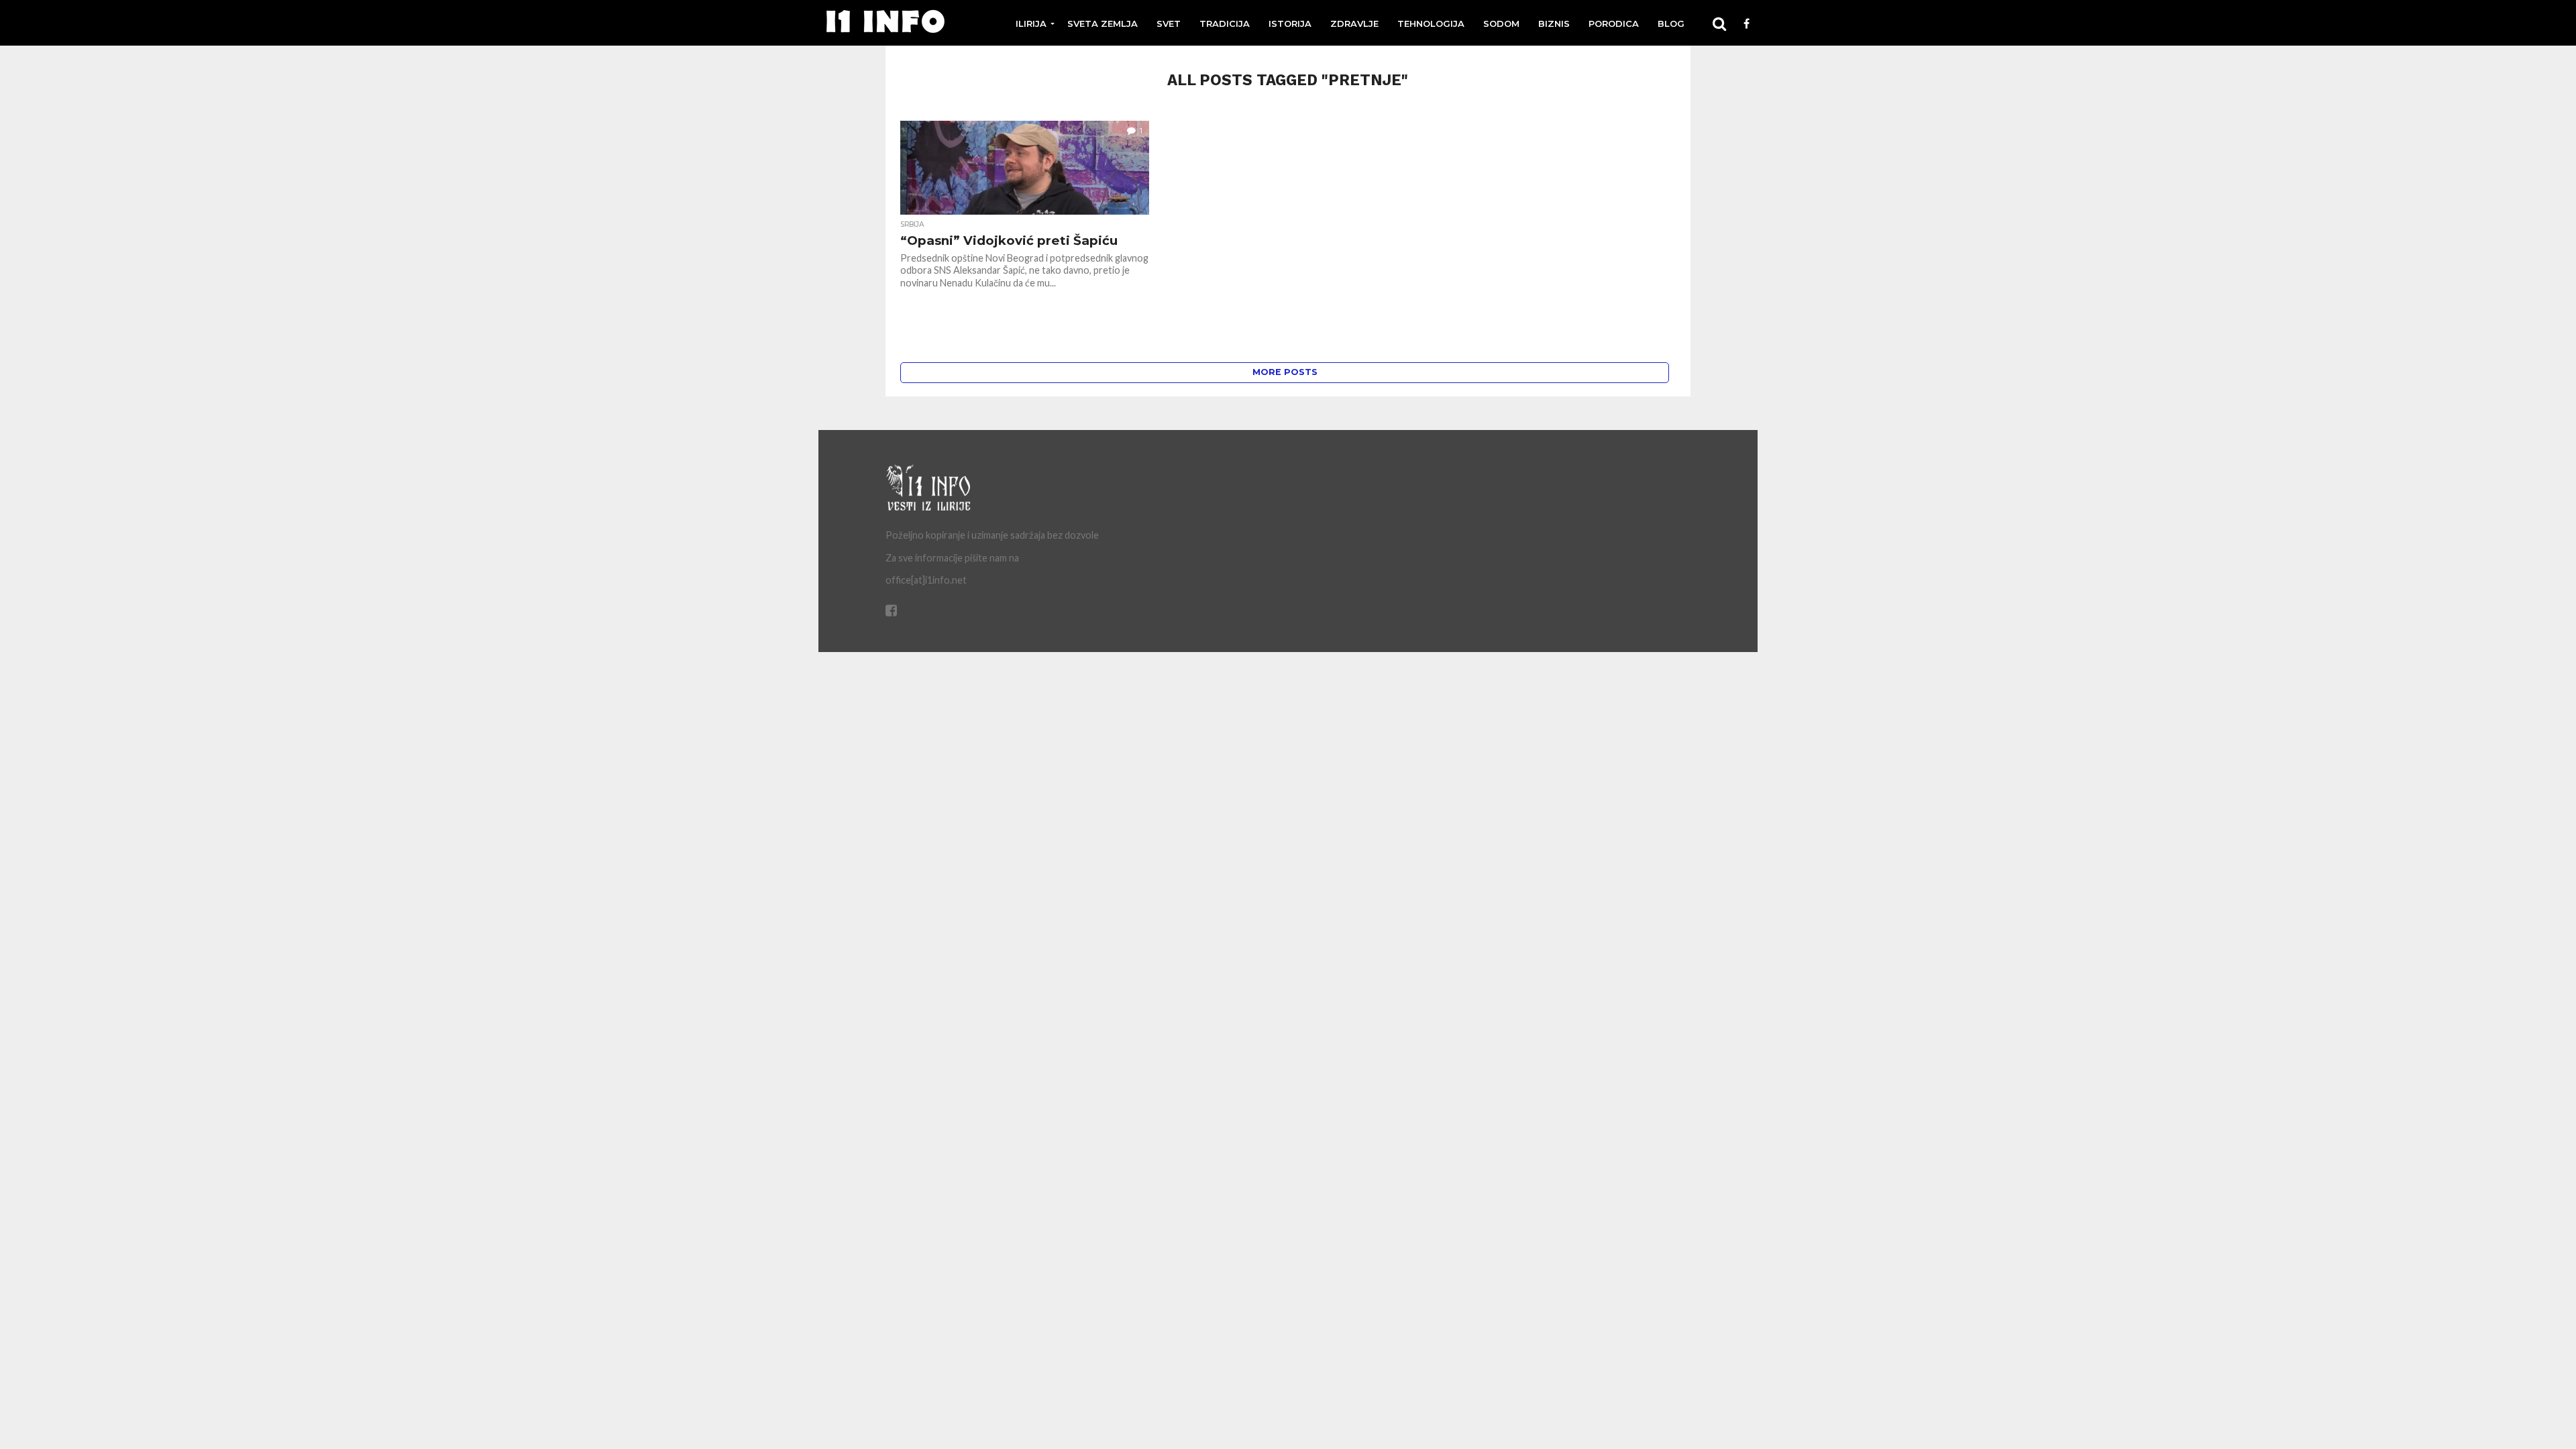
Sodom (1501, 23)
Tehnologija (1431, 23)
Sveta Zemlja (1103, 23)
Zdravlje (1354, 23)
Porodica (1614, 23)
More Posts (1285, 372)
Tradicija (1225, 23)
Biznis (1554, 23)
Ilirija (1031, 23)
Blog (1671, 23)
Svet (1169, 23)
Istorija (1290, 23)
